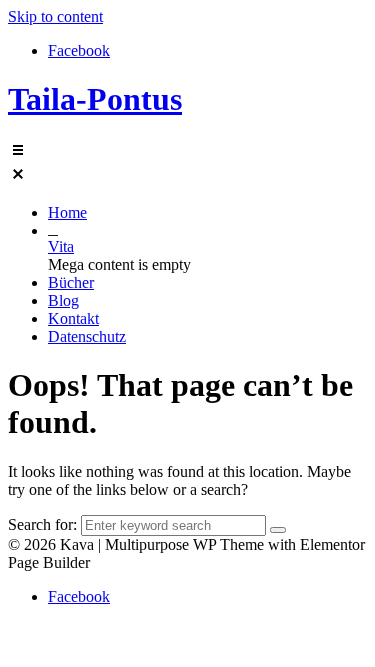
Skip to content (55, 16)
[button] (187, 164)
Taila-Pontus (95, 99)
